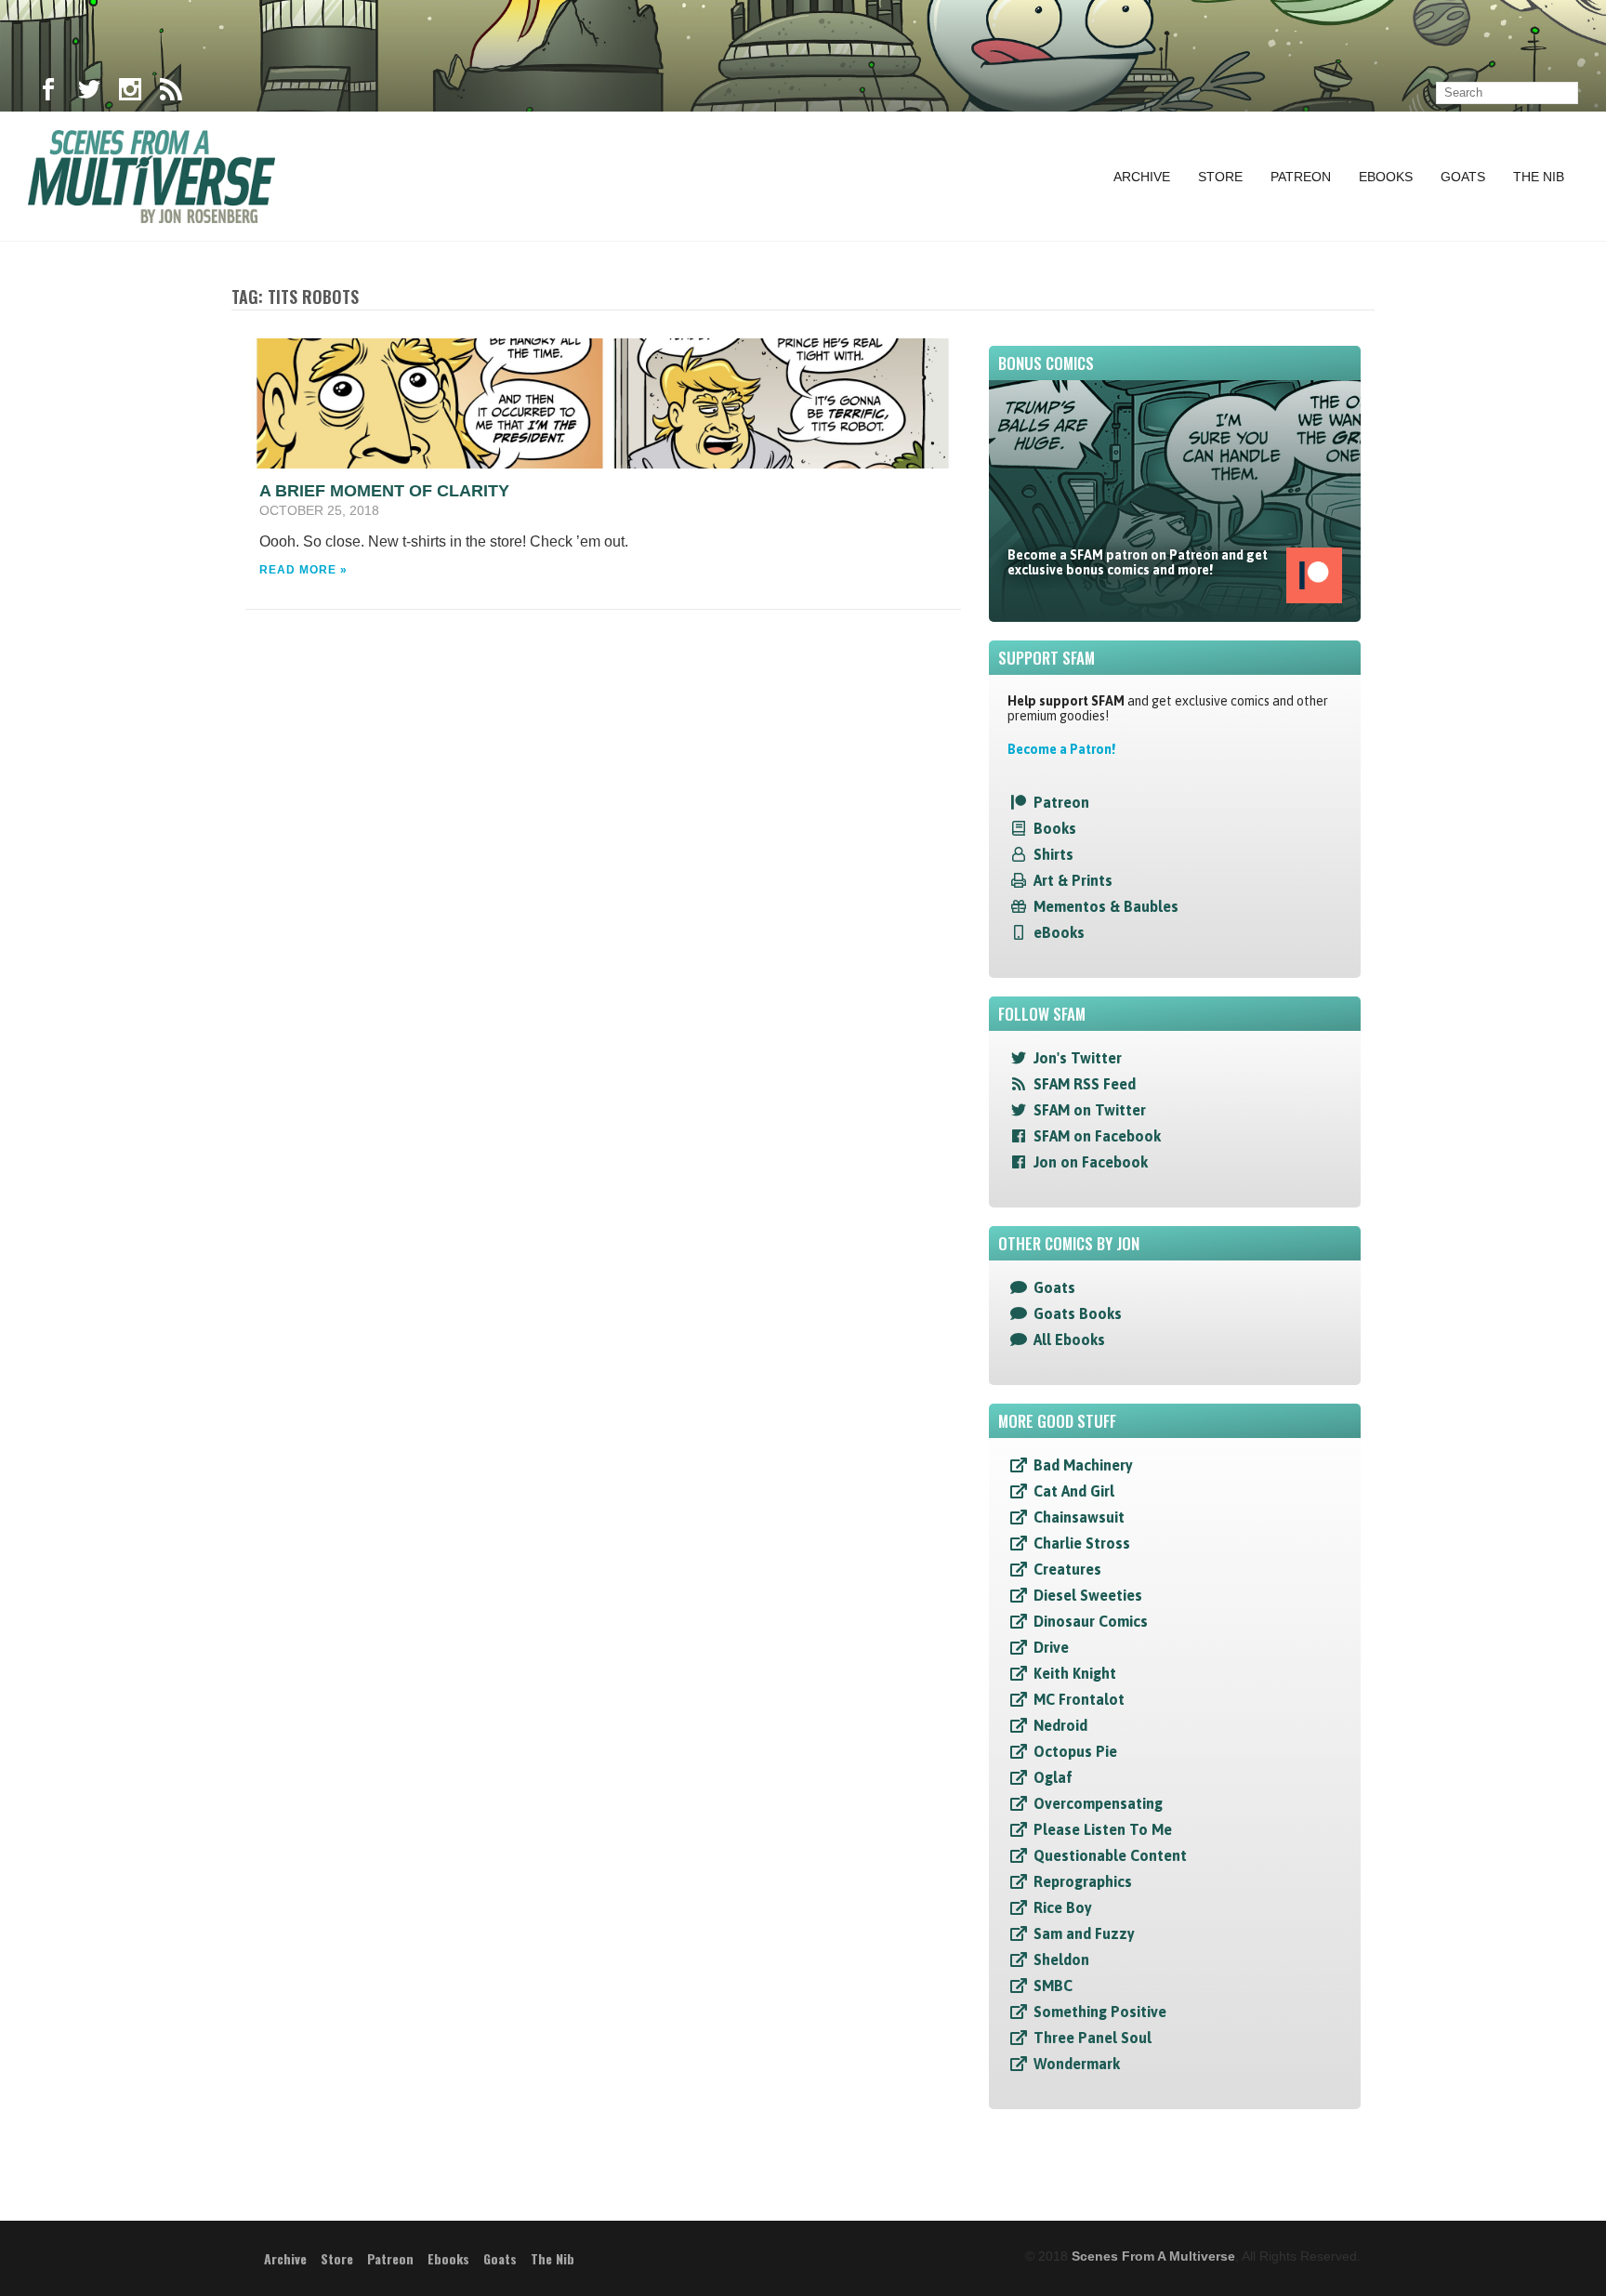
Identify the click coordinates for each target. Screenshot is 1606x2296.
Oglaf (1053, 1777)
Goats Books (1078, 1313)
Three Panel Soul (1093, 2038)
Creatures (1067, 1569)
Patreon (1301, 177)
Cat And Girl (1074, 1491)
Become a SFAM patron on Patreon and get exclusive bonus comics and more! (1138, 562)
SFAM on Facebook (1097, 1136)
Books (1055, 828)
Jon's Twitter (1078, 1058)
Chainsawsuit (1079, 1517)
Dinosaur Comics (1091, 1621)
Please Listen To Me (1103, 1829)
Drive (1051, 1647)
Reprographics (1083, 1881)
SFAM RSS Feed (1085, 1084)
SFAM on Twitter (1090, 1110)
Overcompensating (1098, 1803)
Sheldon (1061, 1960)
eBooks (1059, 932)
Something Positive (1100, 2012)
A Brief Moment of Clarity (384, 491)
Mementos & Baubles (1106, 906)
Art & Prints (1073, 880)
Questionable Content (1110, 1855)
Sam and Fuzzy (1084, 1933)
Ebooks (1386, 177)
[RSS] (171, 93)
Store (1220, 177)
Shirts (1053, 854)
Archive (1142, 177)
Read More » (303, 570)
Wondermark (1077, 2064)
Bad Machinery (1083, 1465)
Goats (1463, 177)
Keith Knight (1075, 1673)
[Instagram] (130, 93)
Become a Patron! (1061, 749)
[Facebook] (48, 93)
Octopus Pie (1075, 1751)
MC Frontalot (1079, 1699)
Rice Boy (1063, 1907)
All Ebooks (1069, 1339)
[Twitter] (89, 93)
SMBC (1053, 1986)
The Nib (1539, 177)
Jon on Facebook (1091, 1162)
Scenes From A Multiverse (1153, 2256)
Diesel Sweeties (1088, 1595)
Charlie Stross (1082, 1543)
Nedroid (1060, 1725)
